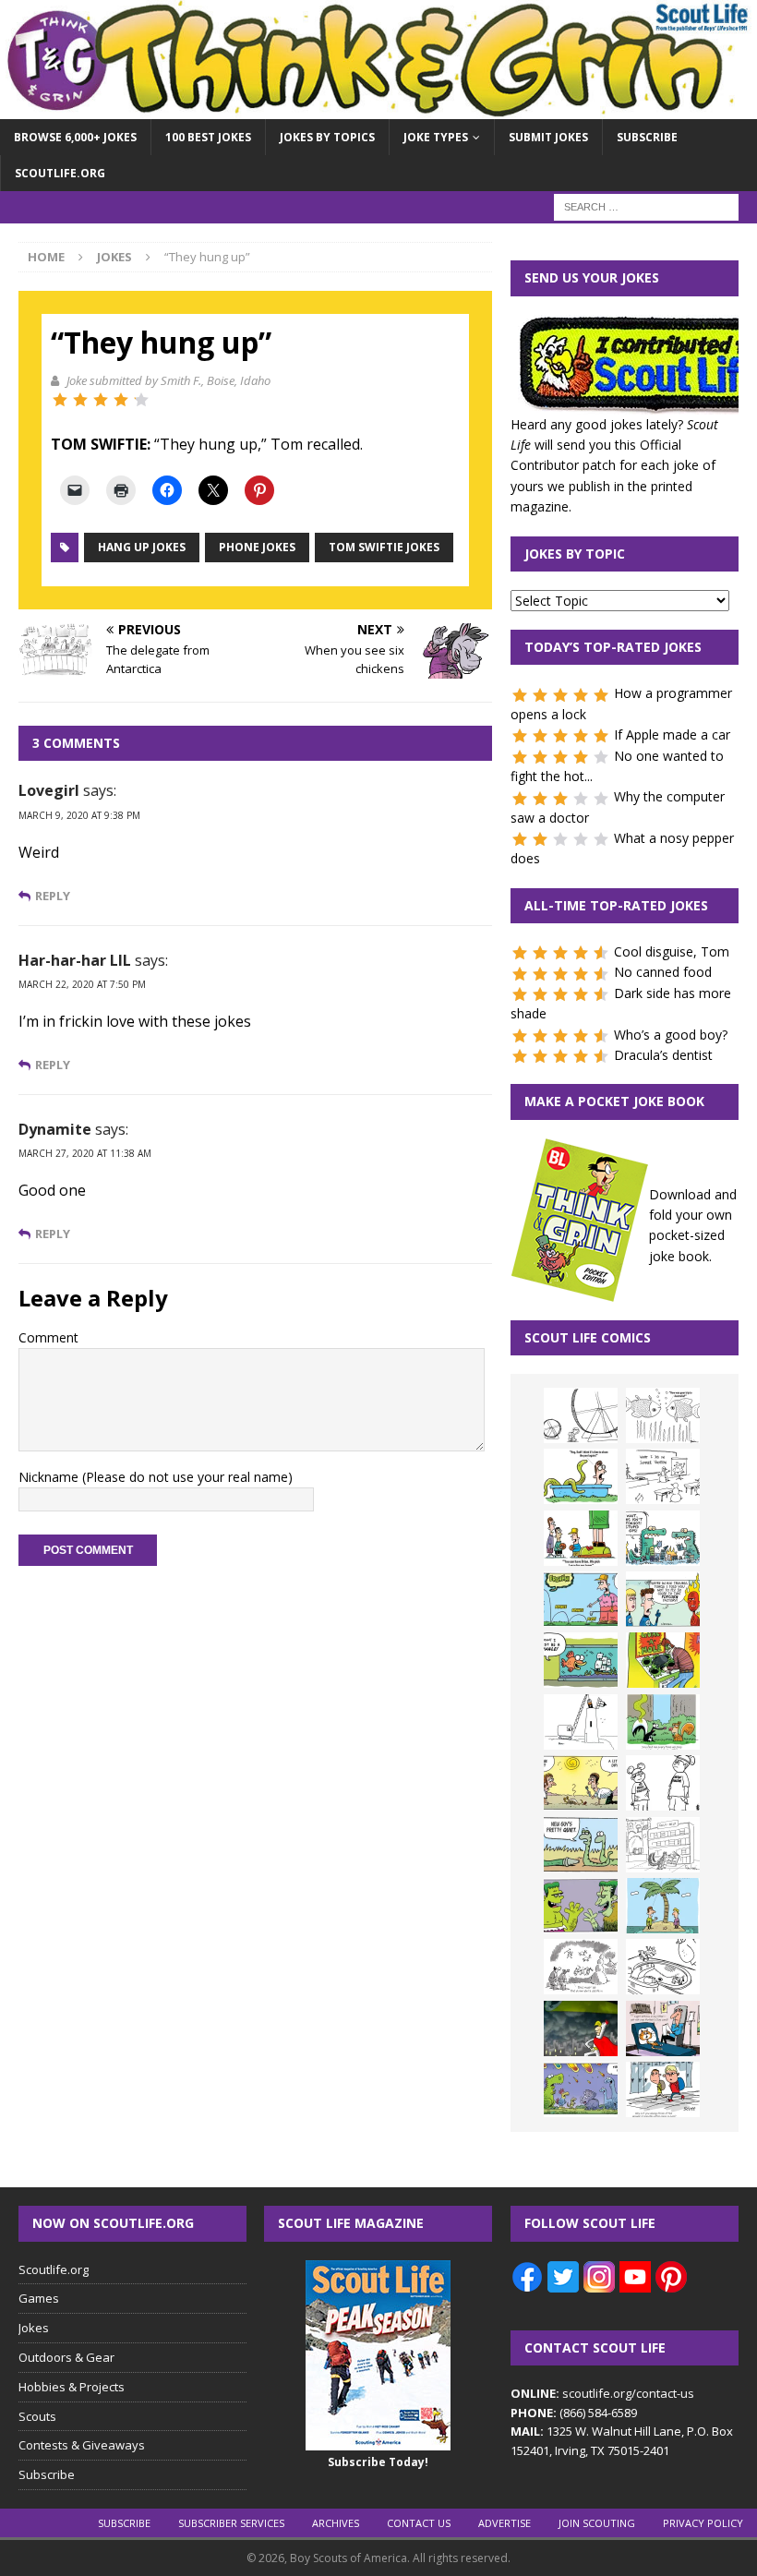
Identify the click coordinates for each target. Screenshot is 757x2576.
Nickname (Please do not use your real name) (156, 1477)
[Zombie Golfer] (581, 1599)
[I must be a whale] (581, 1660)
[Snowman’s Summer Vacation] (663, 1476)
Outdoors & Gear (66, 2357)
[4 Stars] (121, 400)
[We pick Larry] (581, 1538)
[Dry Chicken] (581, 1783)
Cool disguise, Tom (672, 951)
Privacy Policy (703, 2523)
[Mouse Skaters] (663, 1967)
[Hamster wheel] (581, 1415)
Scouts (37, 2416)
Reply (53, 896)
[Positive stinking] (663, 1845)
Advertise (505, 2523)
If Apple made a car (672, 734)
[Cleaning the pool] (581, 1476)
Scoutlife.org (60, 173)
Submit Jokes (548, 137)
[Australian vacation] (663, 1415)
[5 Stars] (141, 400)
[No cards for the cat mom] (663, 2028)
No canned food (663, 972)
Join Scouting (597, 2523)
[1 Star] (60, 400)
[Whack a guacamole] (663, 1660)
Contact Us (419, 2523)
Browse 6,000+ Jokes (75, 137)
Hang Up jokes (142, 547)
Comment (48, 1337)
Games (39, 2298)
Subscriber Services (231, 2523)
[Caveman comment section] (581, 1967)
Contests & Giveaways (82, 2445)
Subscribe (647, 137)
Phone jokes (257, 547)
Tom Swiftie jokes (384, 547)
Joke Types (436, 137)
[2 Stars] (80, 400)
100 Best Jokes (208, 137)
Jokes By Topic (575, 554)
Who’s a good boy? (671, 1035)
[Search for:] (646, 206)
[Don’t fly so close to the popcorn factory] (663, 1599)
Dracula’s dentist (663, 1055)
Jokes (34, 2328)
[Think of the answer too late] (663, 2089)
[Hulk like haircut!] (581, 1906)
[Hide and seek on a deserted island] (663, 1906)
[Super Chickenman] (581, 2028)
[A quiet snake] (581, 1845)
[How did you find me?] (663, 1722)
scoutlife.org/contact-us (602, 2393)
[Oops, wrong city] (663, 1538)
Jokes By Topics (327, 137)
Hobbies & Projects (72, 2387)
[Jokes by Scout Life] (378, 108)
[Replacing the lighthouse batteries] (581, 1722)
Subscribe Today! (378, 2462)
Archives (336, 2523)
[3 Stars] (101, 400)
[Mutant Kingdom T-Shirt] (663, 1783)
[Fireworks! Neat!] (581, 2089)
